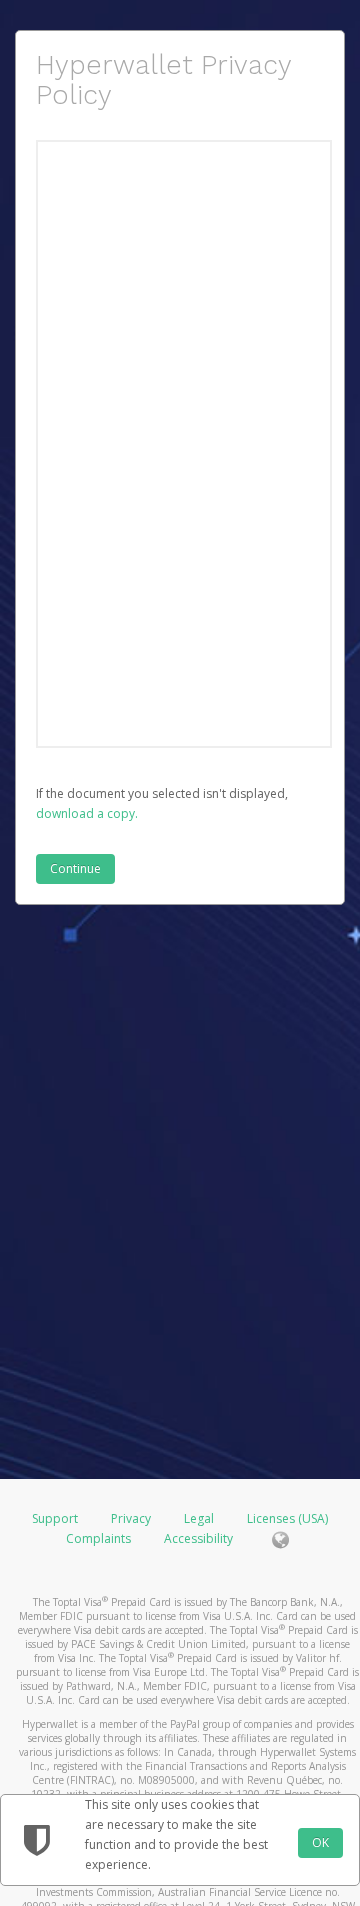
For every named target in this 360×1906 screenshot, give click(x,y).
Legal (199, 1518)
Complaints (100, 1538)
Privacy (131, 1518)
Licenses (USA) (287, 1518)
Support (55, 1518)
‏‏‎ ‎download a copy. (87, 813)
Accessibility (198, 1538)
